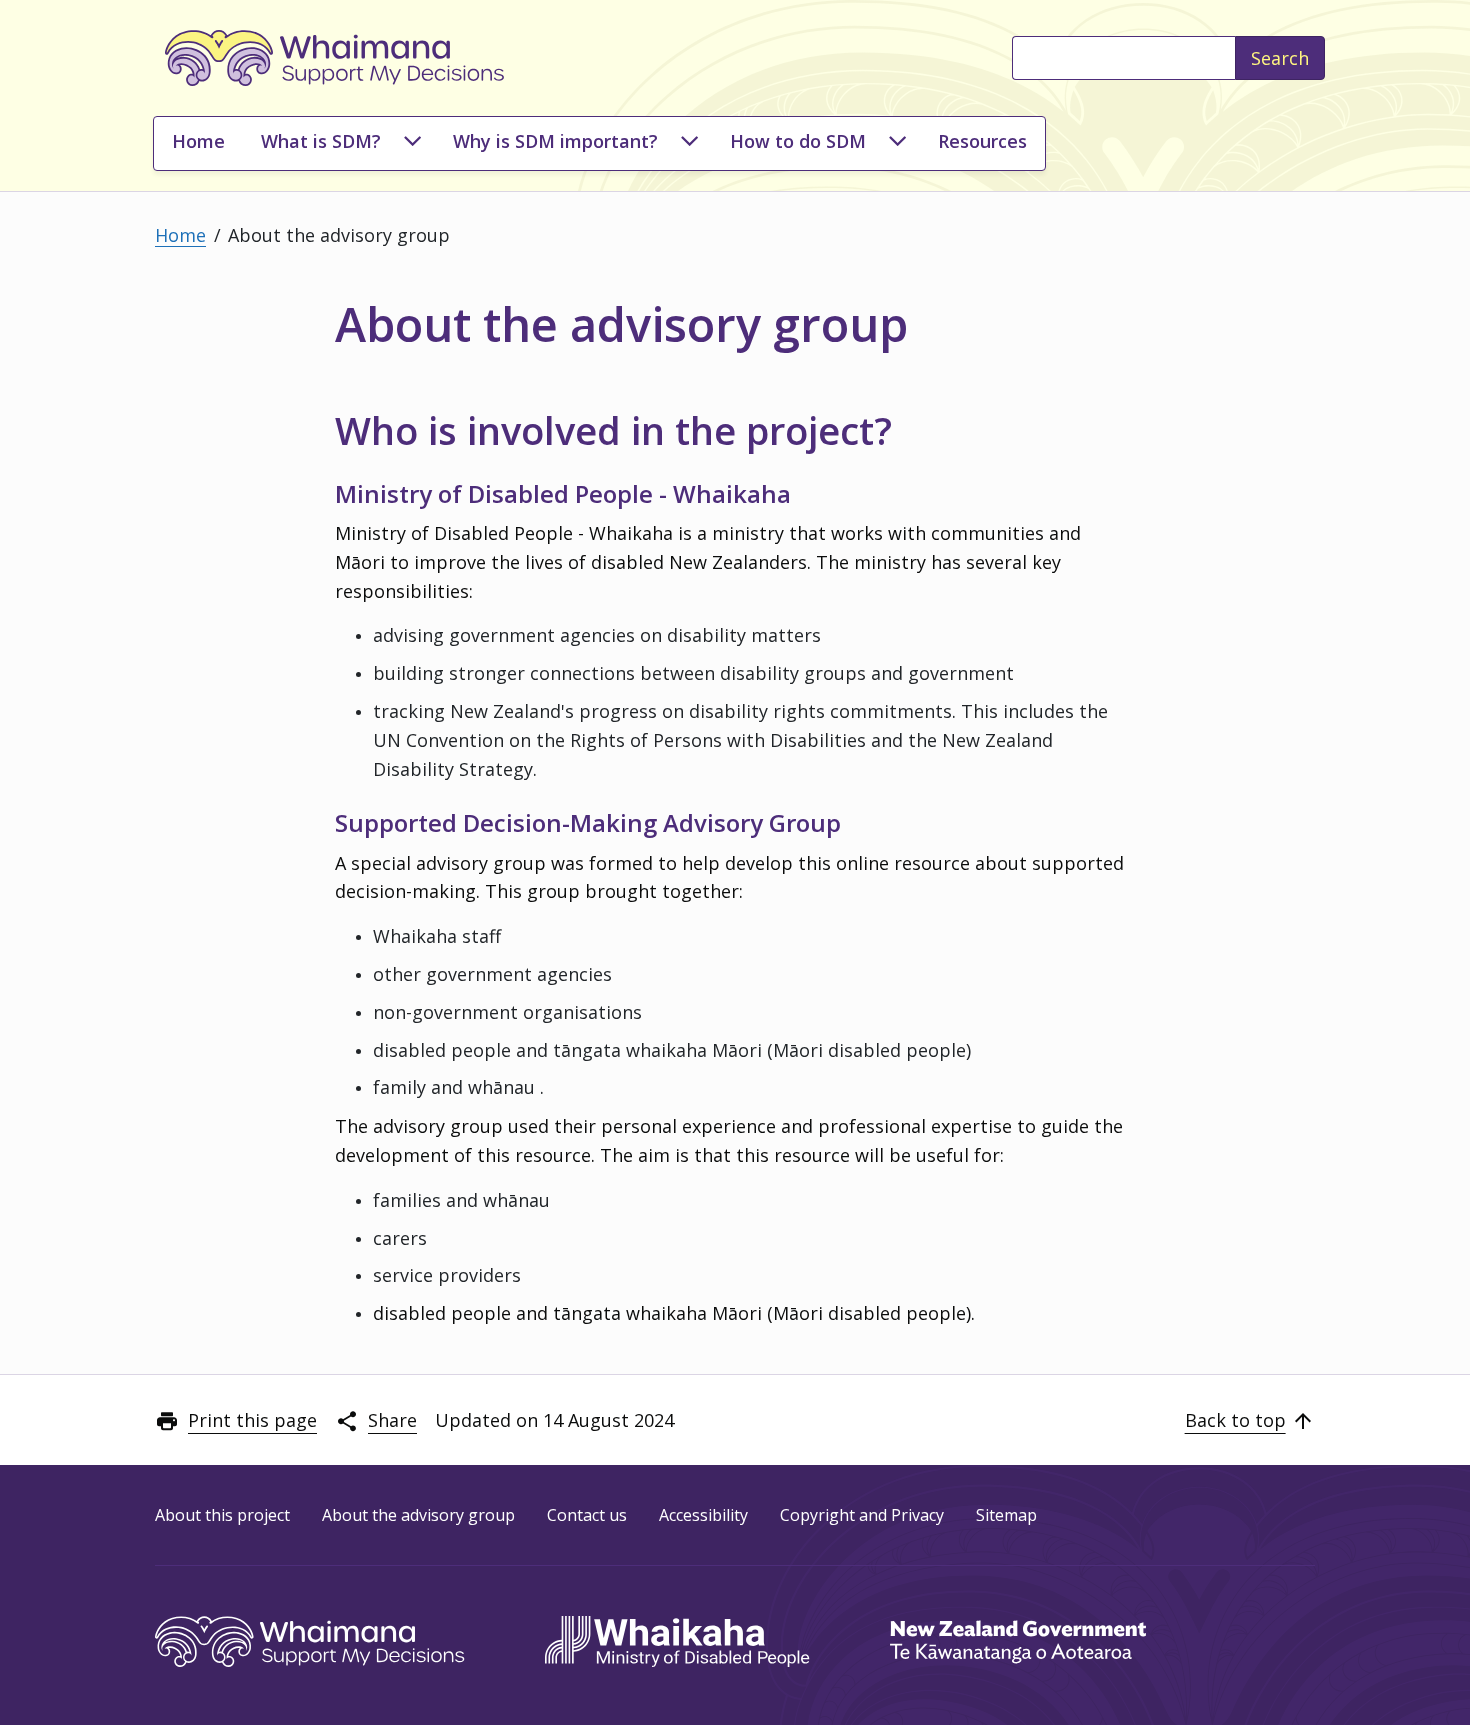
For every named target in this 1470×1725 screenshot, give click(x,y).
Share (392, 1420)
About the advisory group (418, 1514)
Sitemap (1006, 1514)
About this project (222, 1514)
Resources (982, 141)
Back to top (1235, 1420)
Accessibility (703, 1514)
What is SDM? (321, 141)
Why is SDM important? (555, 141)
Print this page (252, 1420)
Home (198, 141)
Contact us (587, 1514)
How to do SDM (798, 141)
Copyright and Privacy (862, 1514)
